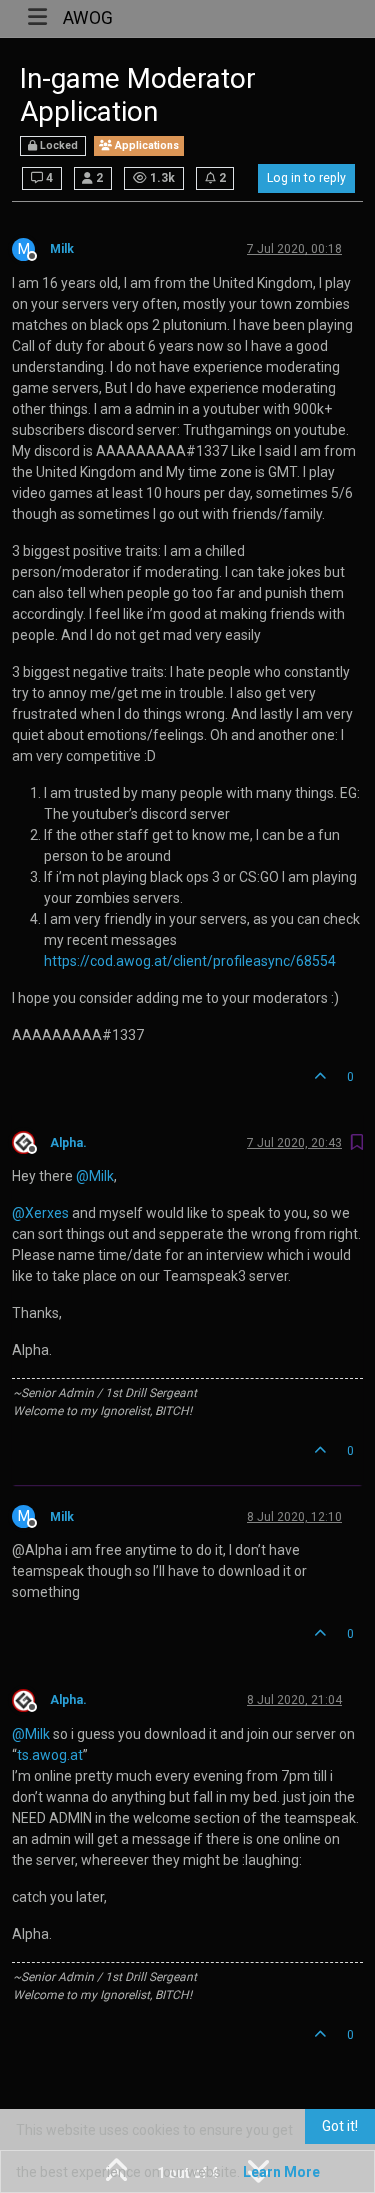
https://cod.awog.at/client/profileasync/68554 (190, 961)
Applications (145, 145)
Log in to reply (306, 178)
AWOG (88, 18)
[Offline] (31, 1141)
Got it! (340, 2126)
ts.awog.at (50, 1755)
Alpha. (68, 1143)
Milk (62, 249)
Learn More (281, 2172)
